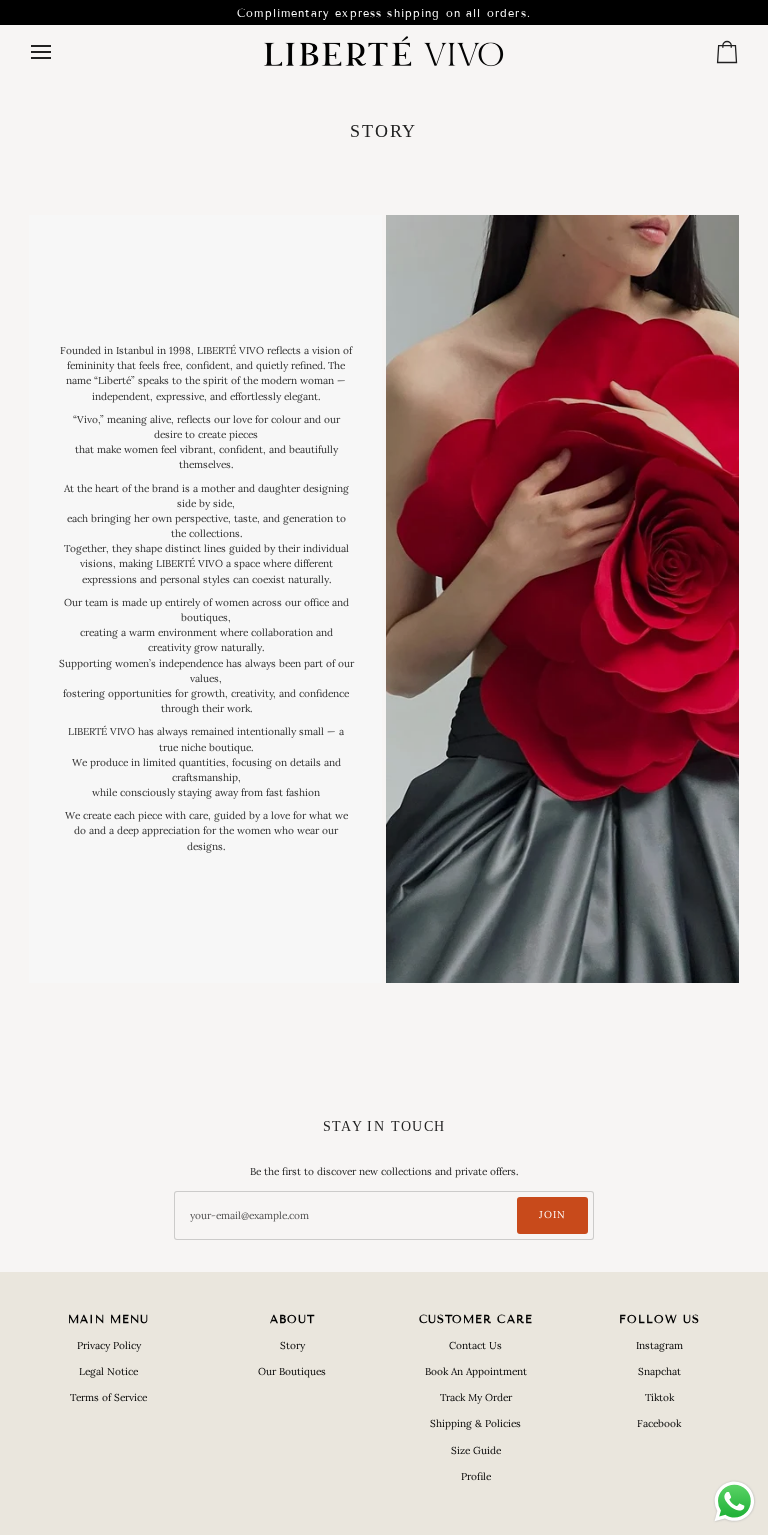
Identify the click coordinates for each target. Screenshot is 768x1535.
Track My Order (476, 1397)
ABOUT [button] (292, 1319)
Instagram (659, 1345)
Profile (476, 1476)
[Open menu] (59, 52)
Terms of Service (108, 1397)
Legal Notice (108, 1371)
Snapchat (659, 1371)
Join (552, 1214)
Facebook (659, 1423)
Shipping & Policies (475, 1423)
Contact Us (475, 1345)
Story (292, 1345)
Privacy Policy (109, 1345)
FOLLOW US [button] (660, 1319)
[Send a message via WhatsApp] (734, 1501)
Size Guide (476, 1450)
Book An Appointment (476, 1371)
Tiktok (659, 1397)
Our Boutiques (292, 1371)
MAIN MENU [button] (109, 1319)
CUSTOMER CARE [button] (476, 1319)
